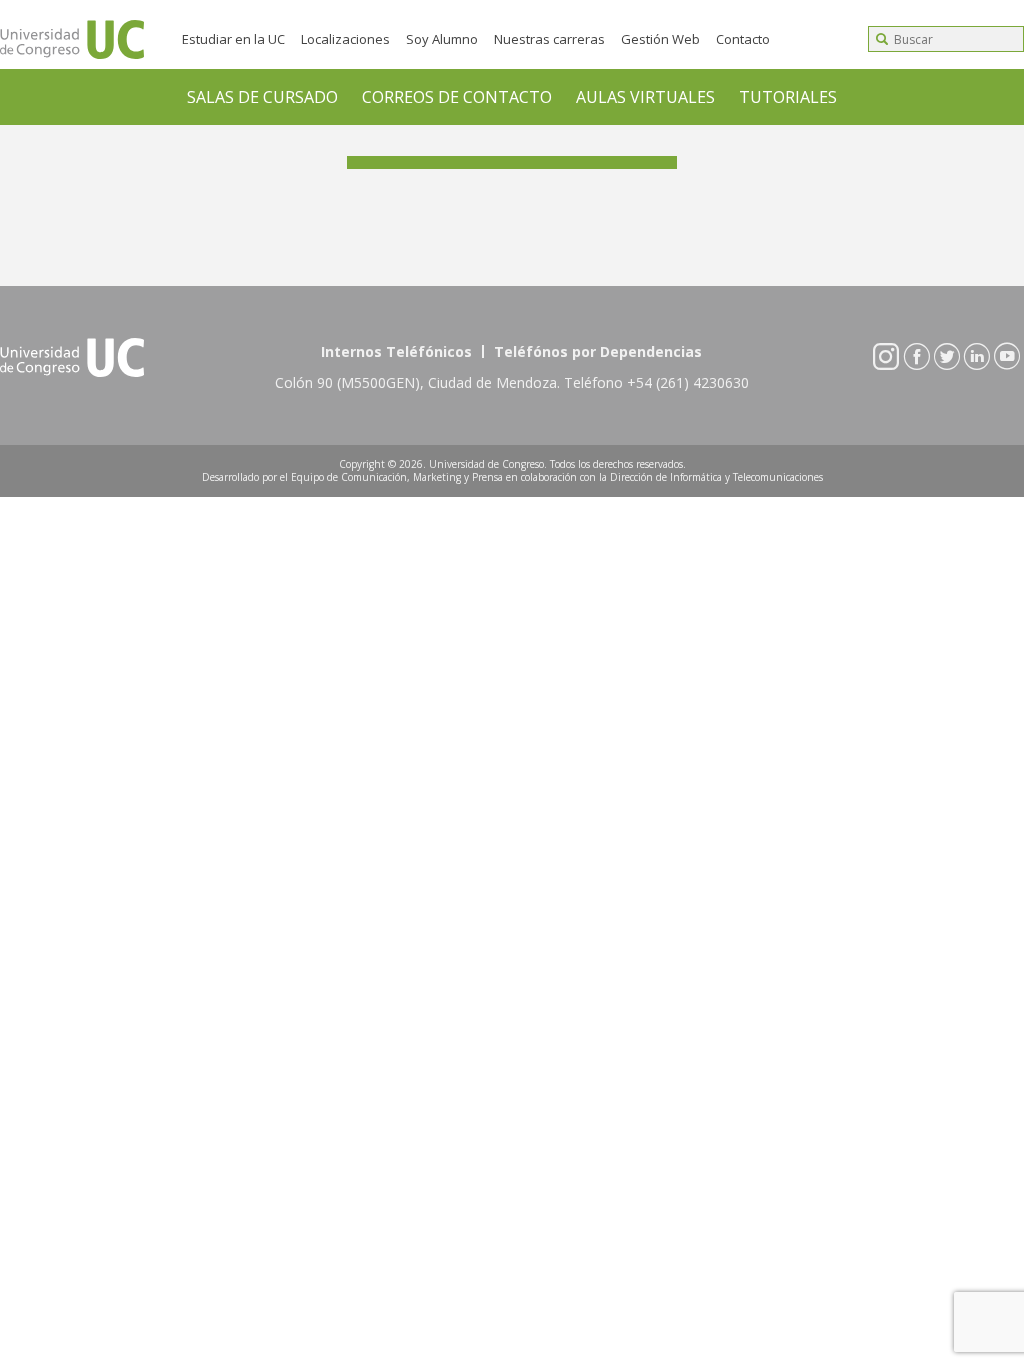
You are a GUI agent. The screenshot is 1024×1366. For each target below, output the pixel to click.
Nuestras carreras (549, 39)
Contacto (743, 39)
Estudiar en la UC (233, 39)
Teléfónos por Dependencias (598, 351)
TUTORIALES (788, 97)
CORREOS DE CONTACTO (457, 97)
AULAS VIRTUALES (645, 97)
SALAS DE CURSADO (262, 97)
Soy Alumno (442, 39)
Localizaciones (345, 39)
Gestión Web (660, 39)
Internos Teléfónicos (396, 351)
